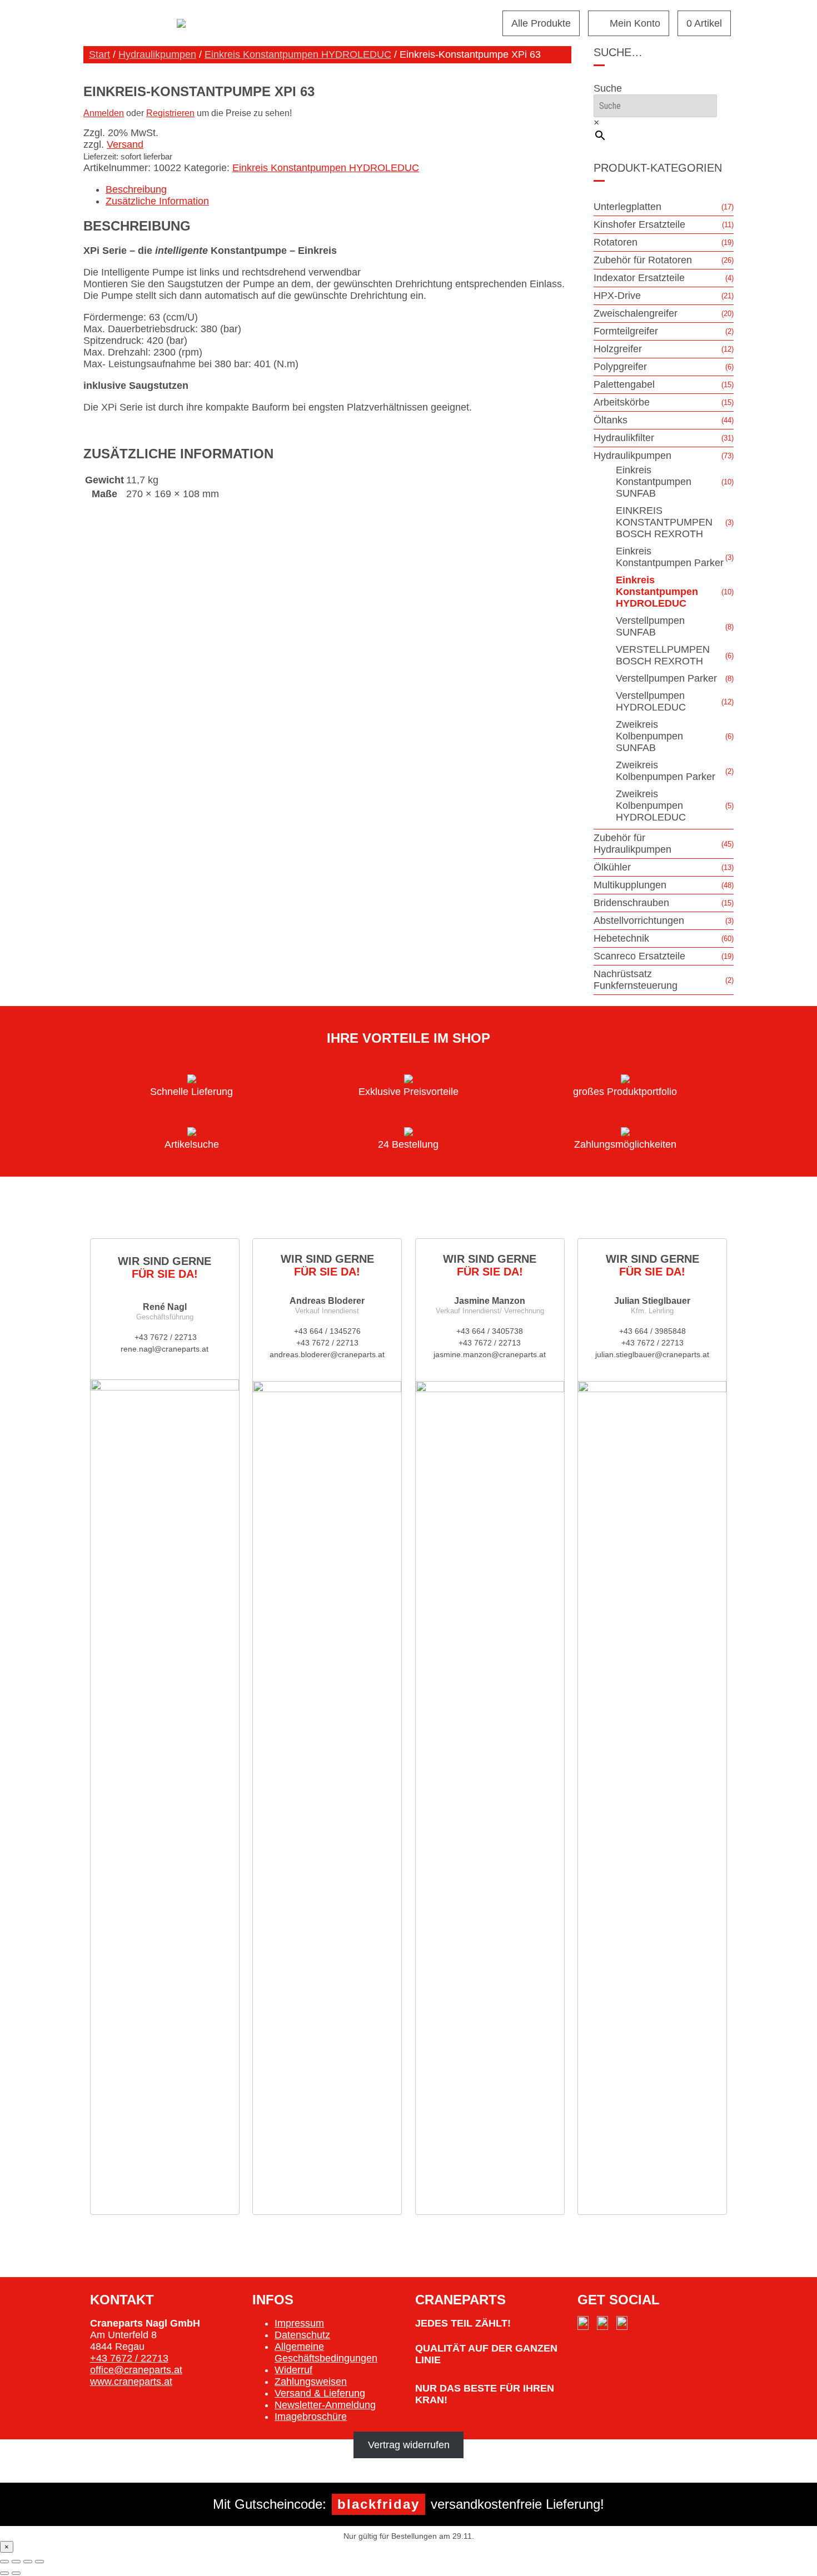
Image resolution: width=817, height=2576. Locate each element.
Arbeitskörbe (622, 402)
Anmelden (104, 113)
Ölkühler (612, 867)
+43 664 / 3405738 (490, 1331)
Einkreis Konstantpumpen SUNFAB (654, 482)
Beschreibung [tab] (136, 189)
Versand (125, 144)
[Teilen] (28, 2562)
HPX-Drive (617, 296)
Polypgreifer (620, 367)
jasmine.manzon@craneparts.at (490, 1354)
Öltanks (611, 420)
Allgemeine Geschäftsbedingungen (326, 2352)
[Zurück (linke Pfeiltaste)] (4, 2573)
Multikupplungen (630, 885)
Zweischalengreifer (636, 313)
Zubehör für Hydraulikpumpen (632, 844)
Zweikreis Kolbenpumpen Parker (666, 771)
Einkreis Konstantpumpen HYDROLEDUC (298, 54)
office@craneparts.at (136, 2370)
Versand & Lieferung (320, 2393)
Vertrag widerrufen (409, 2445)
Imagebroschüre (311, 2417)
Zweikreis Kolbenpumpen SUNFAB (649, 736)
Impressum (299, 2323)
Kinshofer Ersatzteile (639, 224)
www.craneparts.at (131, 2382)
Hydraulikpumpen (157, 54)
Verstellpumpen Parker (666, 678)
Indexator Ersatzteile (639, 278)
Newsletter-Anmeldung (325, 2405)
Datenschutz (302, 2335)
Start (99, 54)
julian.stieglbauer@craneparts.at (652, 1354)
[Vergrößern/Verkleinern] (4, 2562)
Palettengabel (624, 384)
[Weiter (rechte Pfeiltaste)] (16, 2573)
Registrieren (170, 113)
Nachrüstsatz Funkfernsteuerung (636, 980)
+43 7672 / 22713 (165, 1337)
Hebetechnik (621, 938)
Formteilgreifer (626, 331)
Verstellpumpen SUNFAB (650, 626)
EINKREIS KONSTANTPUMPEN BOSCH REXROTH (664, 522)
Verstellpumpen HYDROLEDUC (651, 701)
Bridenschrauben (631, 903)
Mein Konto (635, 23)
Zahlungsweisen (311, 2382)
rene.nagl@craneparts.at (165, 1349)
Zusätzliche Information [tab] (157, 201)
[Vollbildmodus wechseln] (16, 2562)
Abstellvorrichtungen (639, 921)
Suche (608, 88)
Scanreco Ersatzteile (639, 956)
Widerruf (293, 2370)
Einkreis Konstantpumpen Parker (670, 557)
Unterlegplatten (627, 207)
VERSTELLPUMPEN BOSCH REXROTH (663, 655)
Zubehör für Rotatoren (643, 260)
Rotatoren (616, 242)
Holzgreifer (618, 349)
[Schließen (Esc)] (39, 2562)
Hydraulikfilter (624, 438)
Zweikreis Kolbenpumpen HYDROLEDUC (651, 806)
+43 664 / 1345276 (327, 1331)
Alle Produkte (541, 23)
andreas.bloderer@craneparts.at (327, 1354)
